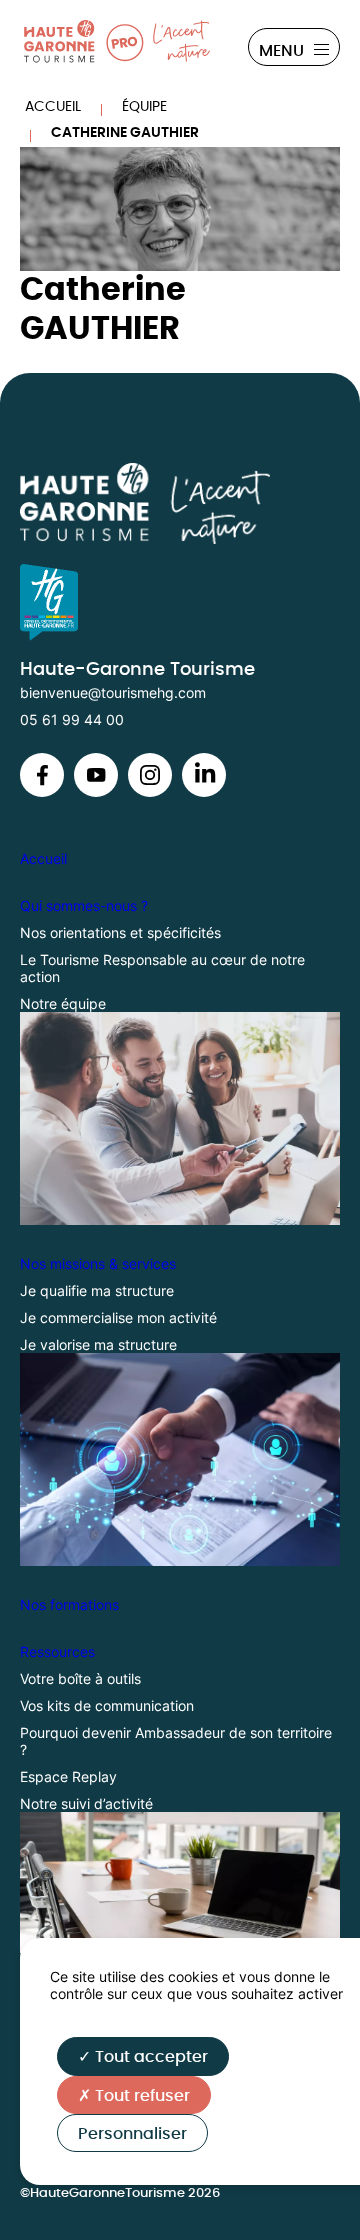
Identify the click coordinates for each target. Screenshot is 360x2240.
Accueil (53, 107)
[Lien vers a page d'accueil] (180, 503)
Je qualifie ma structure (97, 1290)
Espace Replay (68, 1776)
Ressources (57, 1651)
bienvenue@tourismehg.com (113, 692)
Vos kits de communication (107, 1705)
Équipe (144, 107)
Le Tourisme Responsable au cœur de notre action (162, 968)
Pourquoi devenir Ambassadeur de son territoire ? (176, 1741)
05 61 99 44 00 (72, 719)
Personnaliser (132, 2134)
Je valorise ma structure (98, 1344)
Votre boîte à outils (80, 1678)
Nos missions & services (98, 1263)
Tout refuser (140, 2096)
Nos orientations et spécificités (120, 932)
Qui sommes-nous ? (84, 905)
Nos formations (69, 1604)
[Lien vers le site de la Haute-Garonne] (180, 602)
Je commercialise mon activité (118, 1317)
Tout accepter (149, 2057)
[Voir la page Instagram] (42, 791)
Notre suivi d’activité (86, 1803)
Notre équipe (63, 1003)
